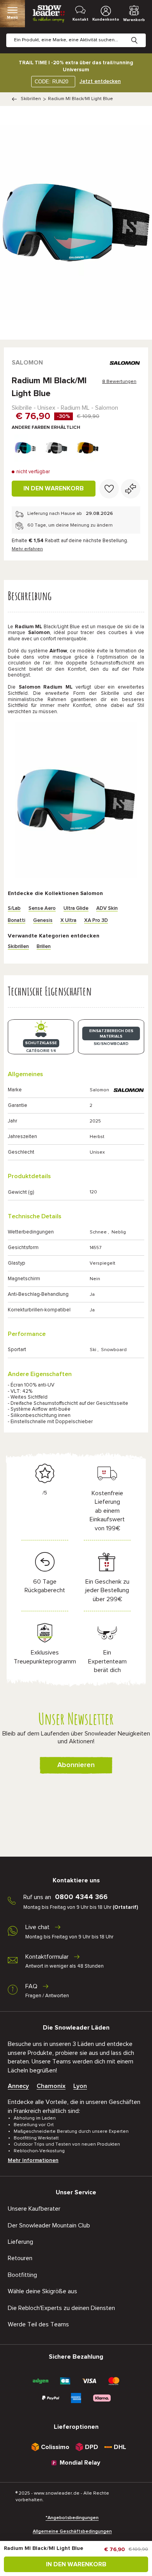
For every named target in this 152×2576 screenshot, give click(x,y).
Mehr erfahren (27, 549)
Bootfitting (22, 2275)
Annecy (18, 2086)
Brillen (44, 947)
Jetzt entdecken (100, 81)
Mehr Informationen (33, 2160)
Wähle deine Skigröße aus (42, 2291)
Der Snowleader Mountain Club (49, 2225)
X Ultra (68, 921)
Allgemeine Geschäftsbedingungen (72, 2532)
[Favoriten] (109, 489)
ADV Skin (107, 908)
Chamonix (51, 2086)
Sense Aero (42, 908)
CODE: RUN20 (51, 82)
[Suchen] (140, 34)
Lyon (80, 2086)
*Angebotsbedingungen (72, 2518)
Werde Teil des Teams (38, 2324)
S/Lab (14, 908)
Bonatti (17, 921)
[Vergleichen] (131, 489)
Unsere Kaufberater (34, 2209)
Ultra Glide (76, 908)
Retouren (20, 2258)
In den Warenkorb (54, 488)
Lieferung (20, 2242)
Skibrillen (31, 99)
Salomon (27, 363)
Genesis (43, 921)
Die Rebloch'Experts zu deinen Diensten (61, 2308)
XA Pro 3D (96, 921)
